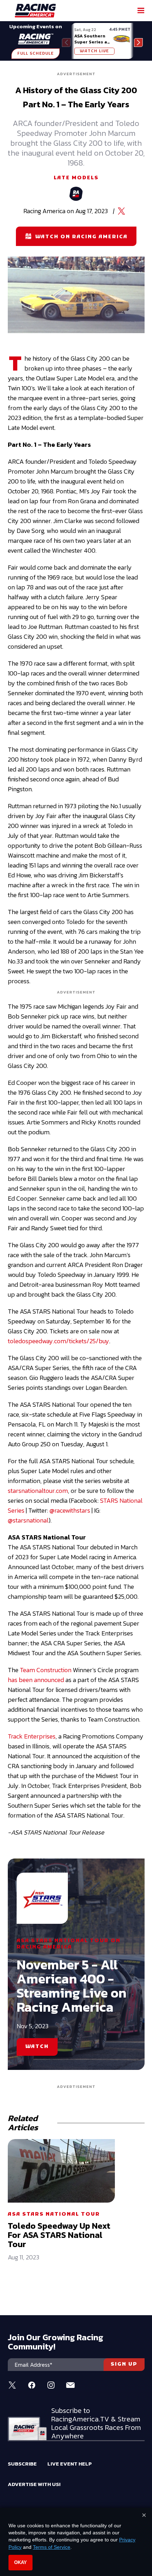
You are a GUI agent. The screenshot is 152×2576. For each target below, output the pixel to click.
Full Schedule (36, 54)
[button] (138, 43)
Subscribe (22, 2464)
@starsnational (28, 1520)
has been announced (36, 1680)
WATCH (37, 2047)
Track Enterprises (32, 1736)
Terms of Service (52, 2547)
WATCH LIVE (94, 51)
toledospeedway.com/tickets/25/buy (59, 1341)
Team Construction (46, 1670)
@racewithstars (70, 1510)
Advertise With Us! (34, 2484)
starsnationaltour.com (38, 1491)
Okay (21, 2562)
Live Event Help (70, 2464)
